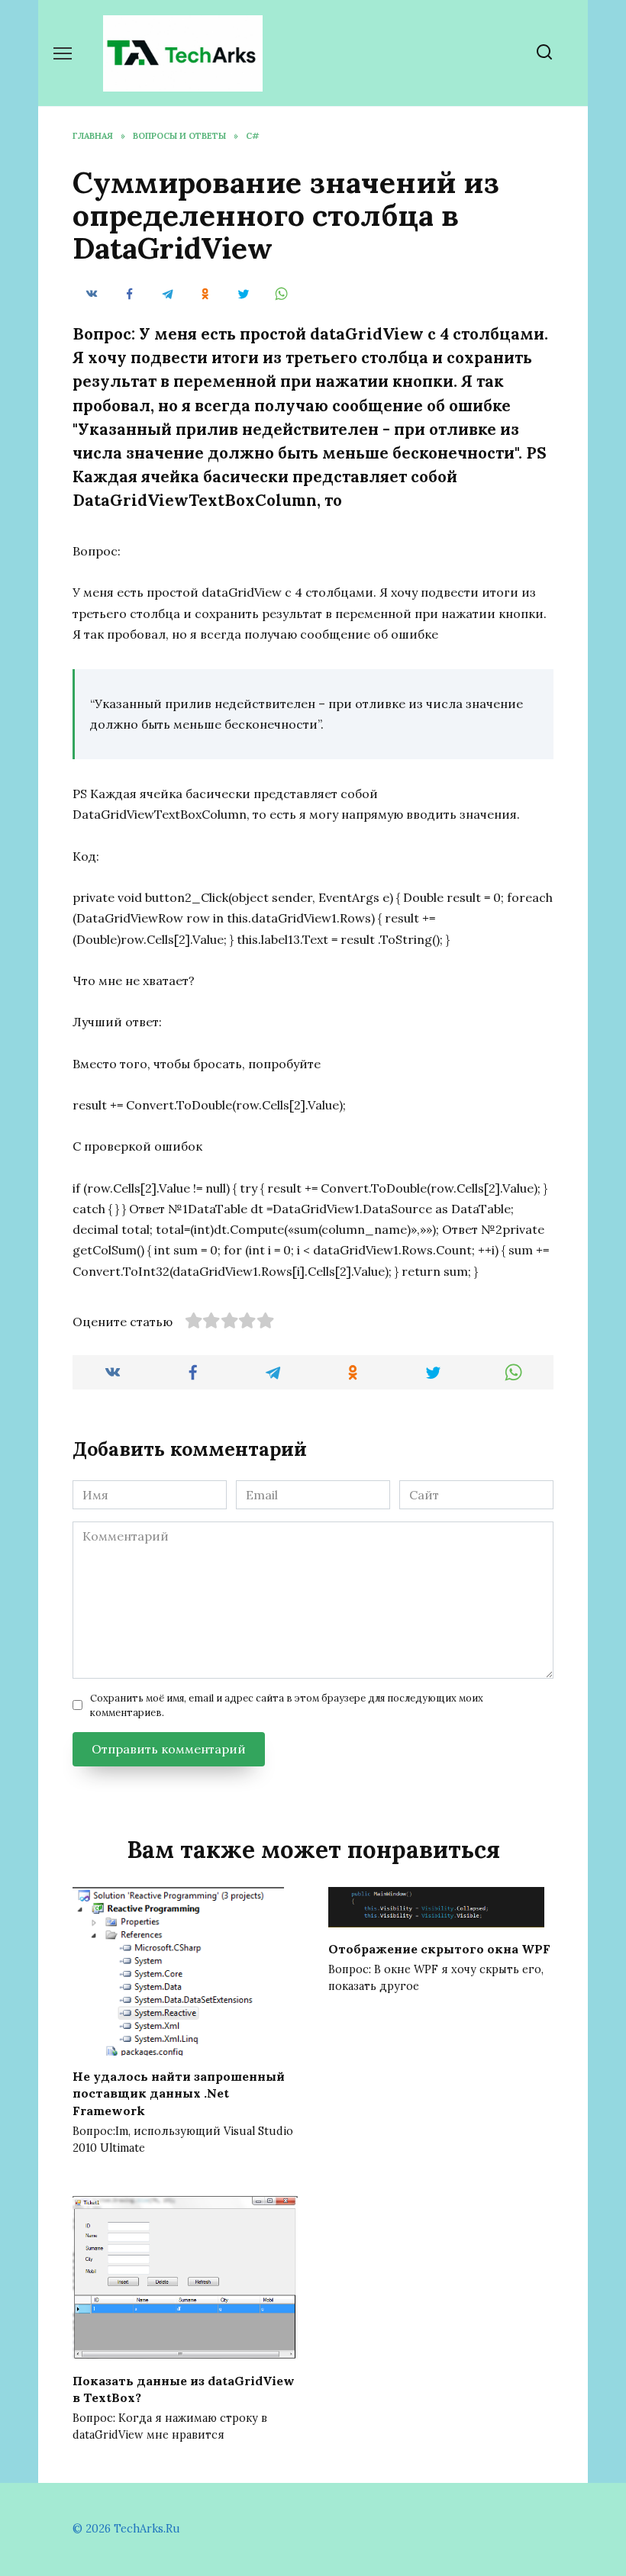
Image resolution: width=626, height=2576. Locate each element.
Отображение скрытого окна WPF (439, 1948)
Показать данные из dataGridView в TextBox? (184, 2388)
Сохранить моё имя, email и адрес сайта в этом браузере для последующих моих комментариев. (287, 1705)
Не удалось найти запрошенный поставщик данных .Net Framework (179, 2093)
